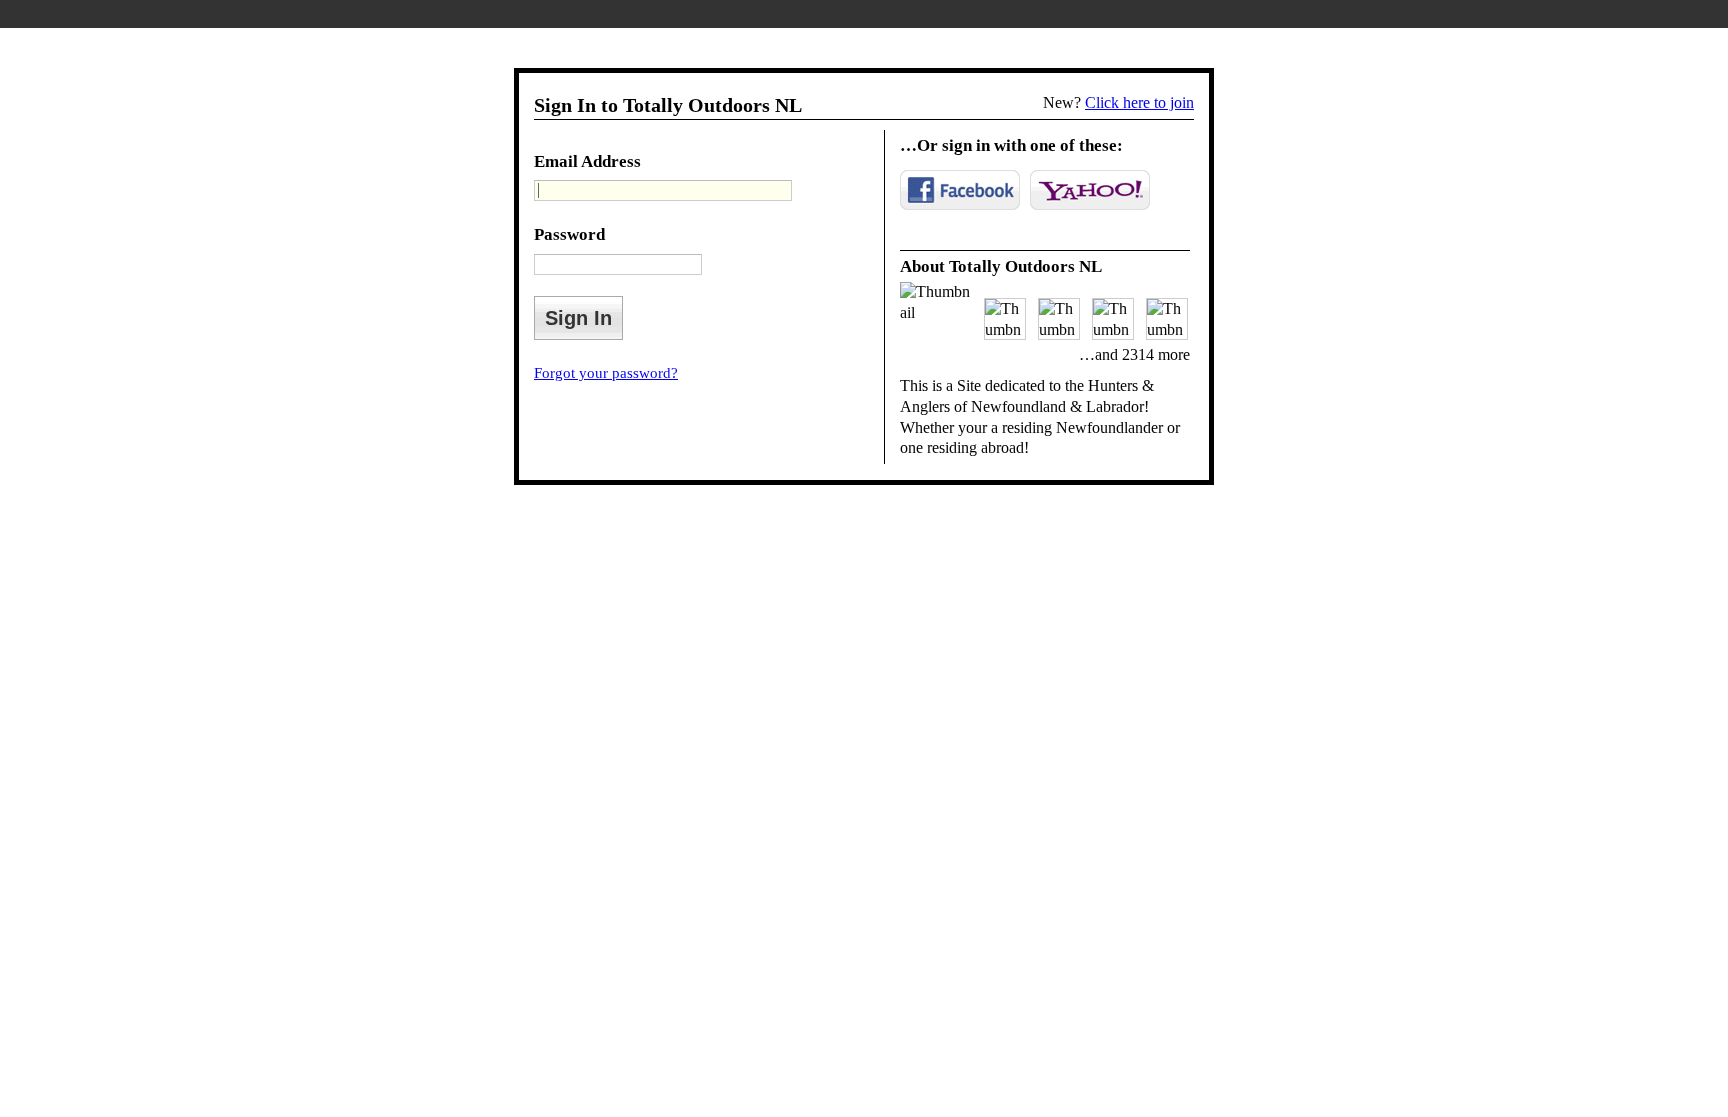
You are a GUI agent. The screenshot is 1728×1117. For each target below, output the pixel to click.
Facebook (960, 190)
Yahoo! (1090, 190)
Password (569, 234)
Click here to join (1139, 102)
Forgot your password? (606, 372)
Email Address (587, 161)
